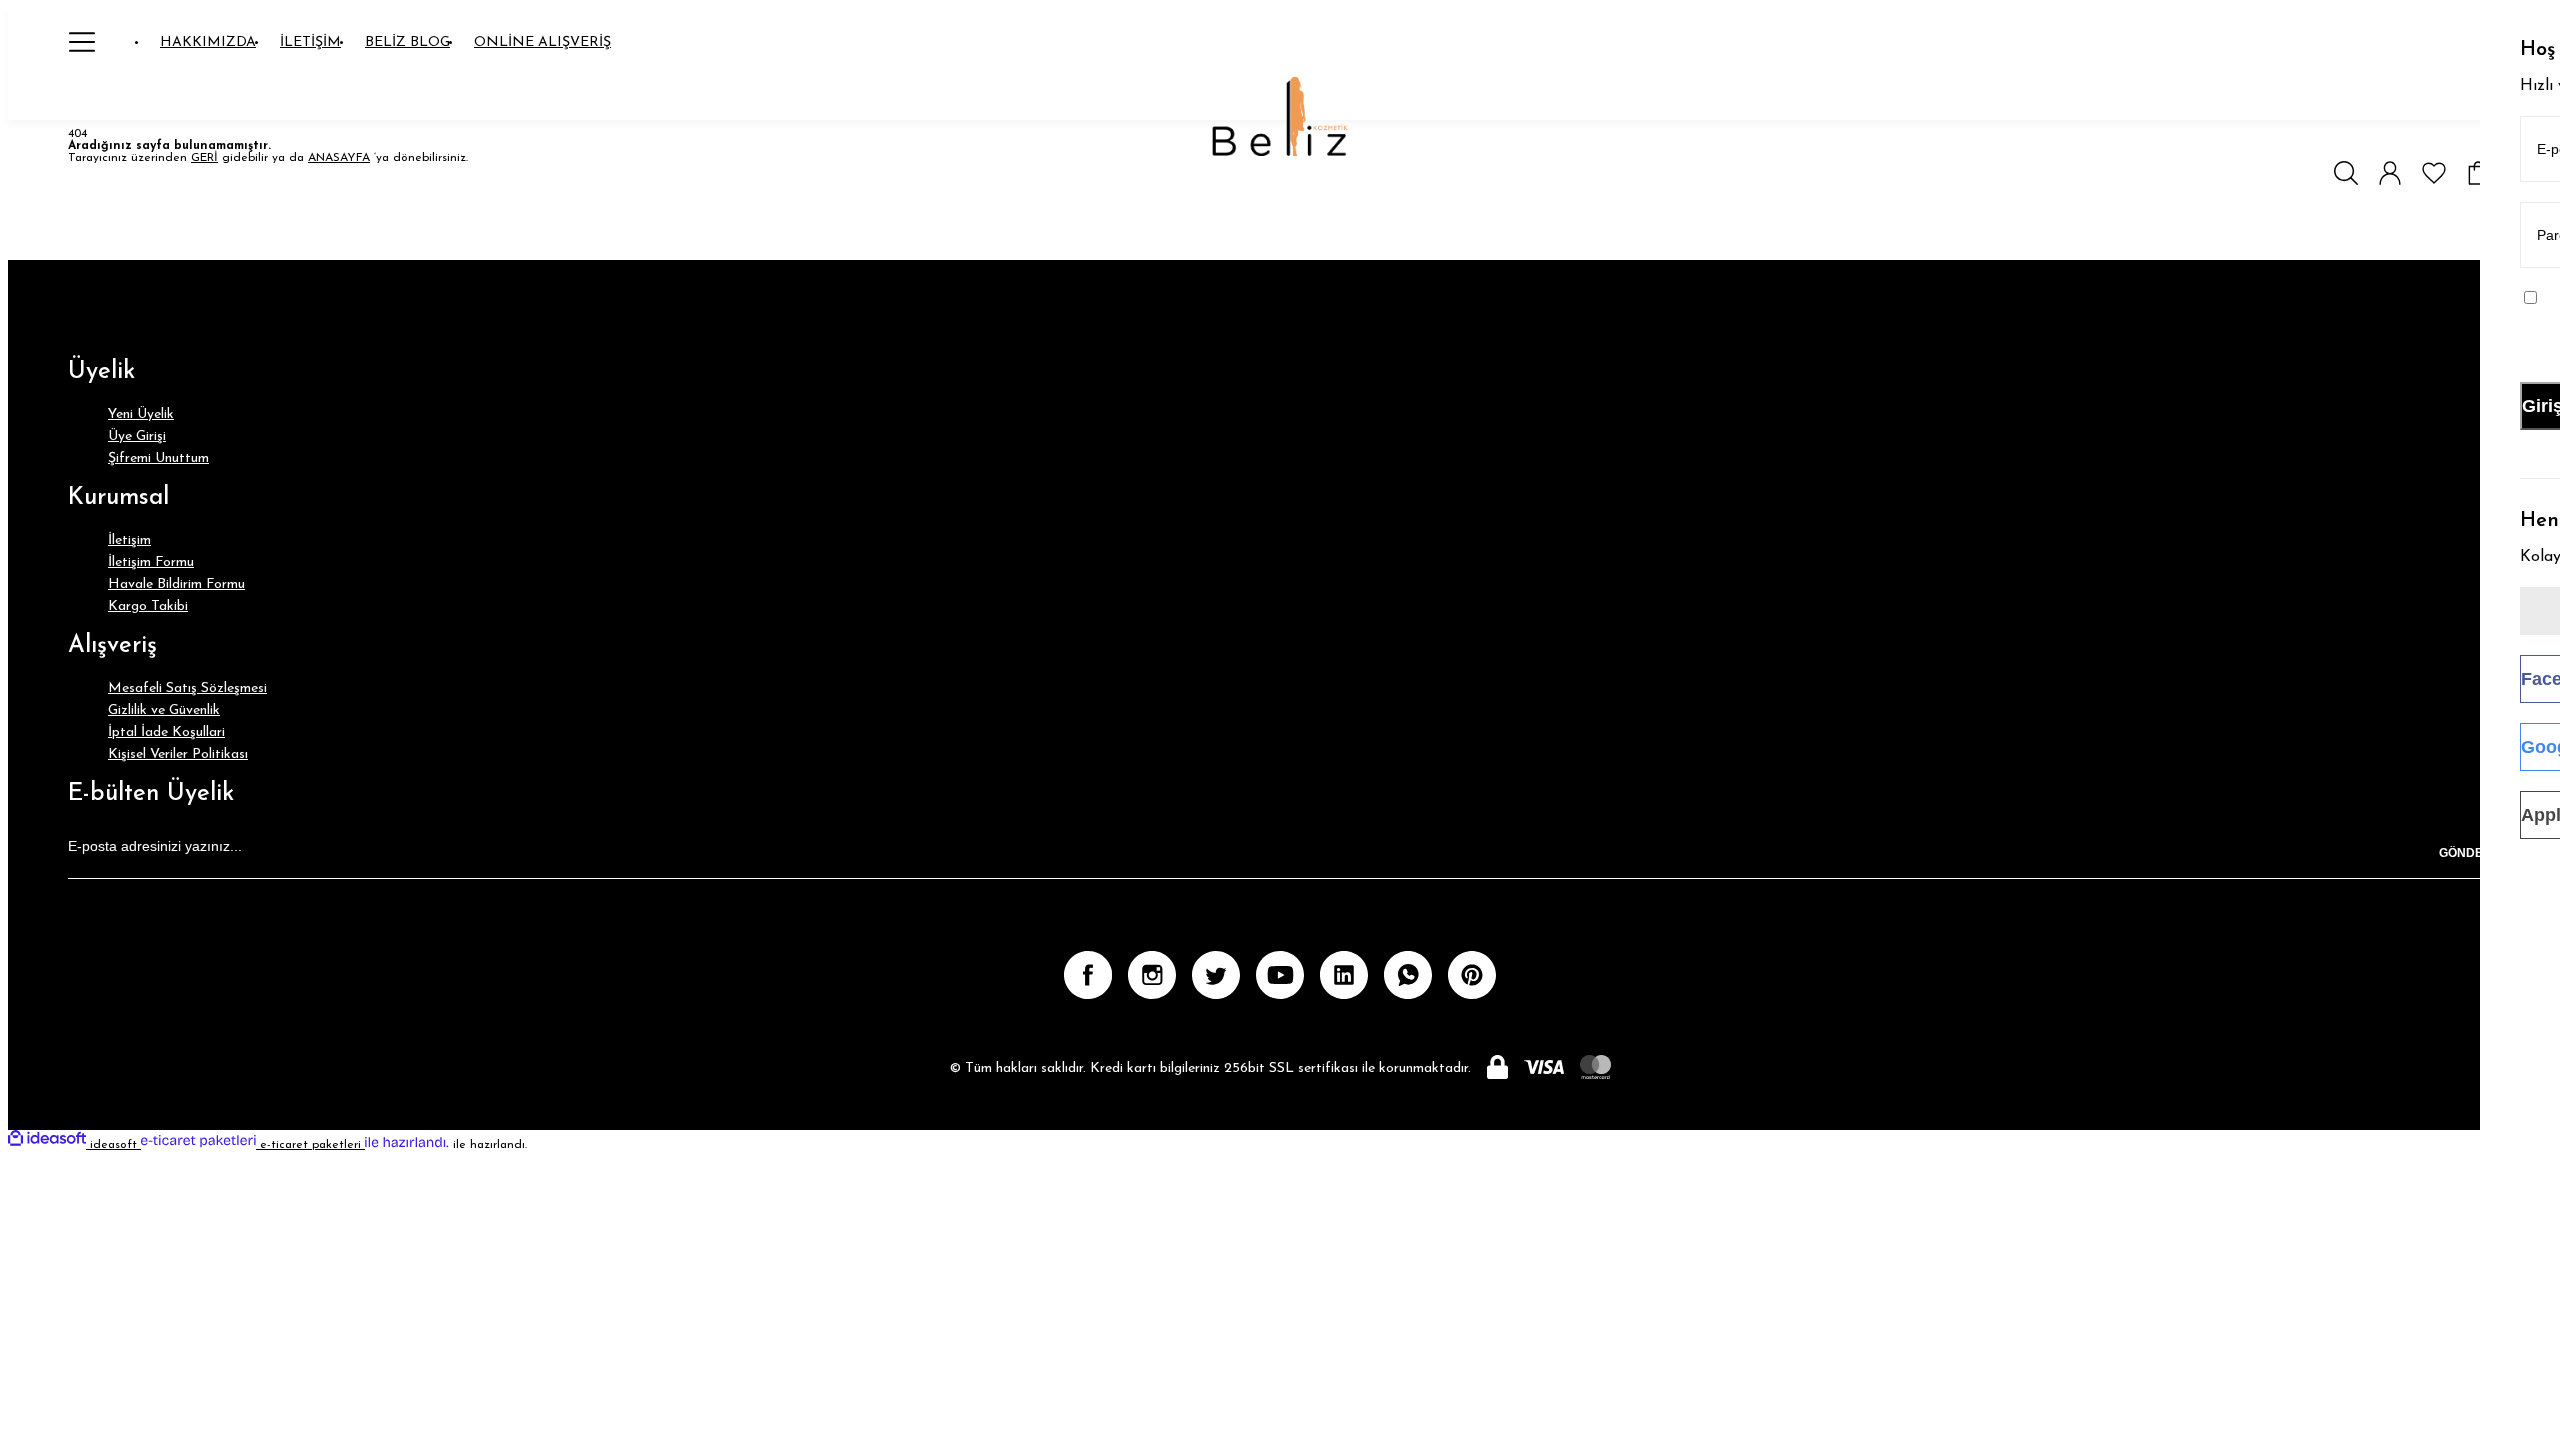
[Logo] (1280, 117)
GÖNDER (2465, 853)
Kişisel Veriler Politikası (178, 754)
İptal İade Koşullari (166, 732)
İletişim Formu (151, 562)
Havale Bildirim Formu (176, 584)
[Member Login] (2390, 173)
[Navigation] (82, 42)
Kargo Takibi (148, 606)
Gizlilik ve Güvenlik (164, 710)
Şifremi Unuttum (158, 458)
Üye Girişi (137, 436)
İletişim (129, 540)
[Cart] (2478, 173)
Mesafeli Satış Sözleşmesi (187, 688)
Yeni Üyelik (141, 414)
